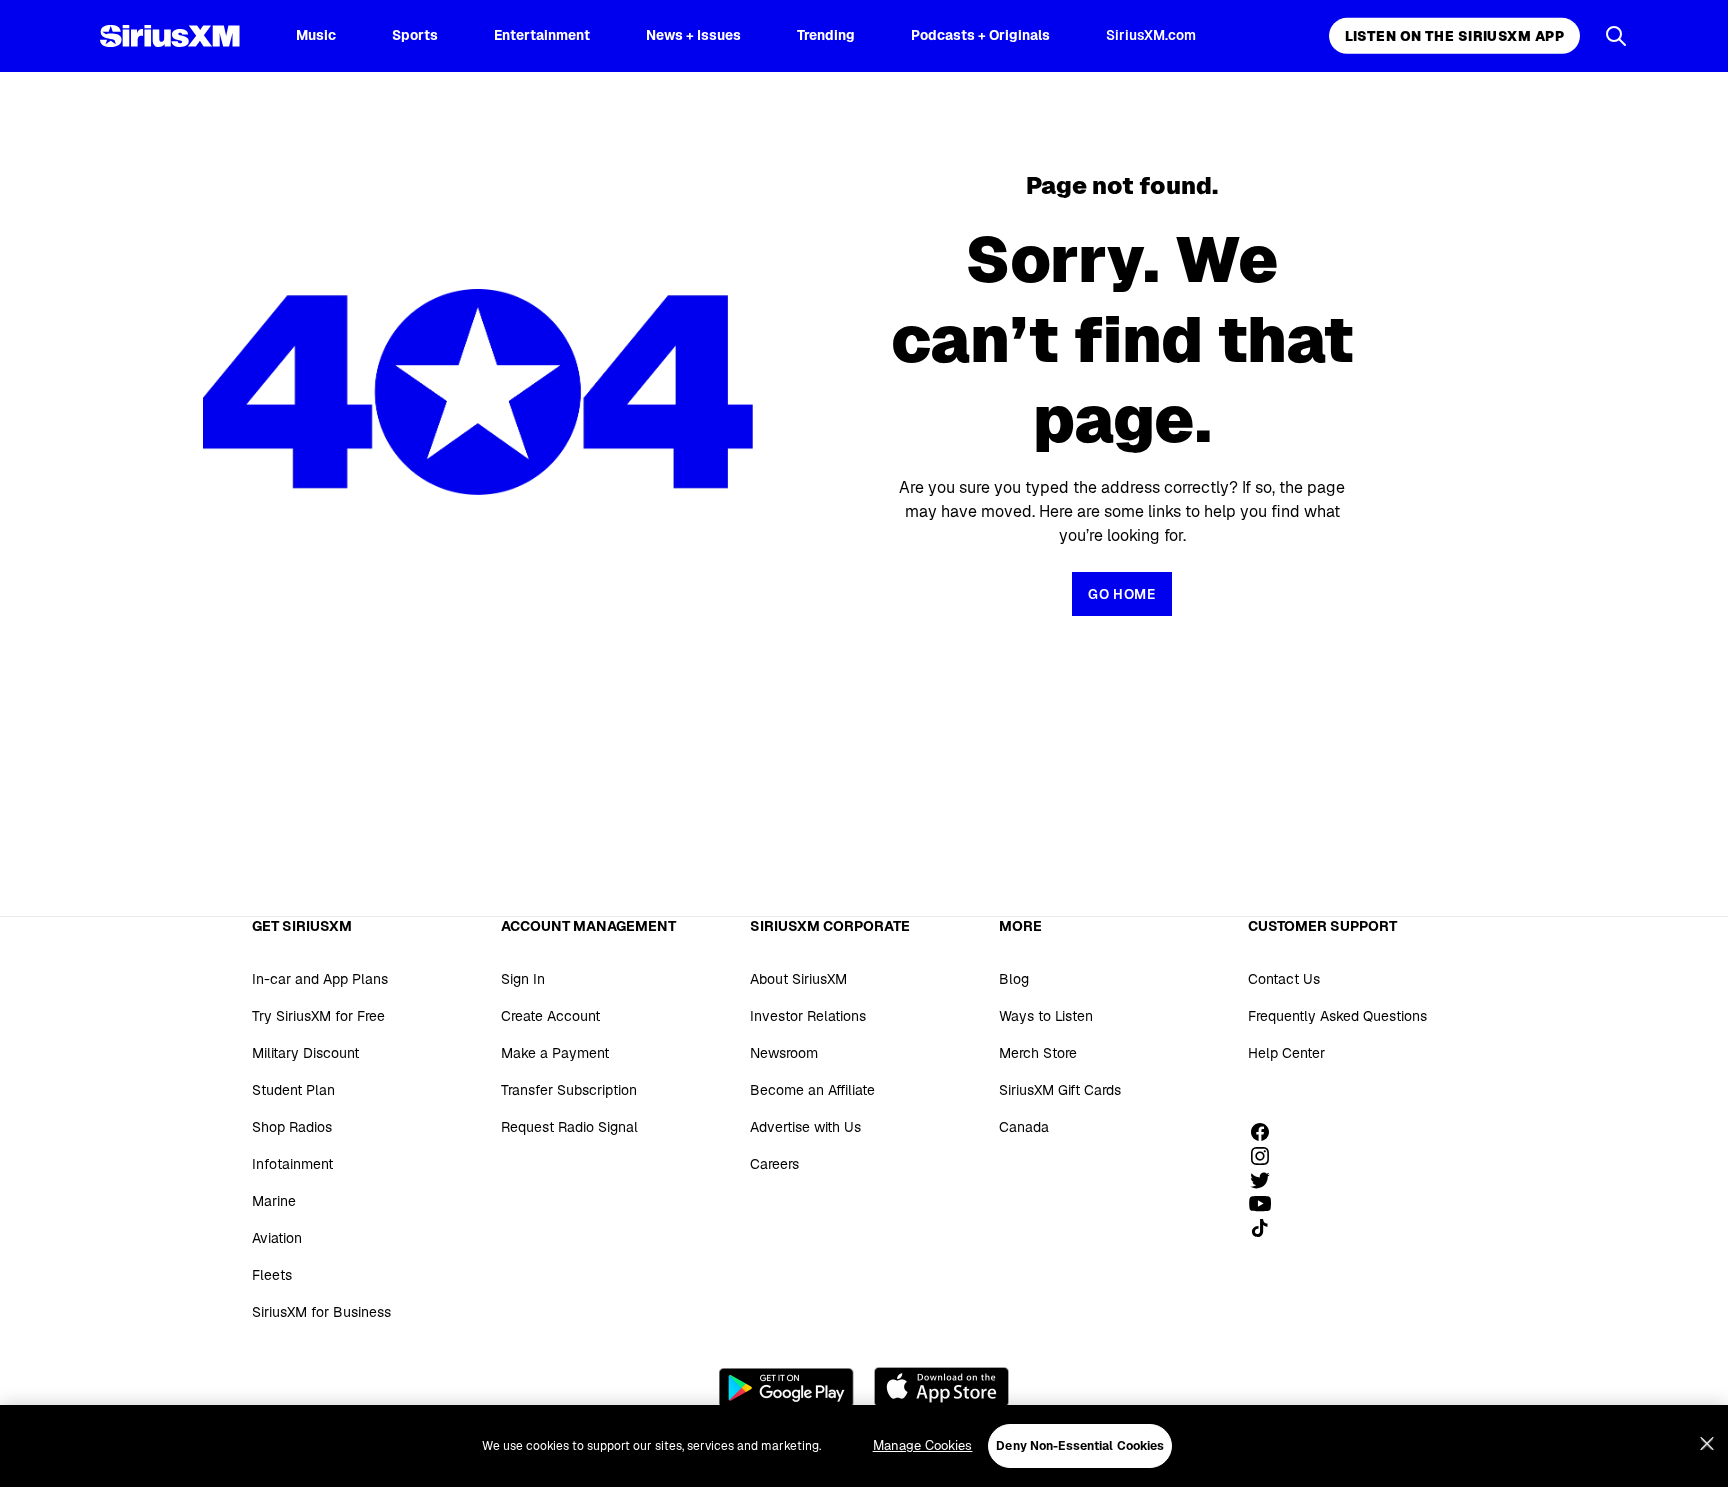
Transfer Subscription (569, 1090)
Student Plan (293, 1090)
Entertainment (542, 35)
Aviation (277, 1238)
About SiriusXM (798, 979)
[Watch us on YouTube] (1267, 1204)
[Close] (1707, 1444)
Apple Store (941, 1387)
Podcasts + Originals (980, 35)
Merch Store (1038, 1053)
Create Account (550, 1016)
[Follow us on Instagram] (1267, 1156)
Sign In (523, 979)
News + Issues (693, 35)
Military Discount (305, 1053)
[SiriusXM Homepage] (170, 36)
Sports (415, 35)
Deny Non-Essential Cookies (1080, 1446)
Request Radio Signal (569, 1127)
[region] (864, 1446)
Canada (1024, 1127)
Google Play (786, 1387)
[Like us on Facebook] (1267, 1132)
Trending (826, 35)
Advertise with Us (805, 1127)
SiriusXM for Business (321, 1312)
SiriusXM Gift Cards (1060, 1090)
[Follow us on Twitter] (1267, 1180)
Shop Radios (292, 1127)
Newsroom (784, 1053)
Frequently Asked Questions (1337, 1016)
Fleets (272, 1275)
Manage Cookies (923, 1445)
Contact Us (1284, 979)
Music (316, 35)
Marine (274, 1201)
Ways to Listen (1046, 1016)
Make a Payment (555, 1053)
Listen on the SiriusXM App (1454, 36)
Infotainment (292, 1164)
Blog (1014, 979)
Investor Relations (808, 1016)
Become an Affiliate (812, 1090)
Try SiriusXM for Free (318, 1016)
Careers (774, 1164)
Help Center (1286, 1053)
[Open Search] (1616, 36)
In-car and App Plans (320, 979)
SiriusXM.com (1151, 35)
